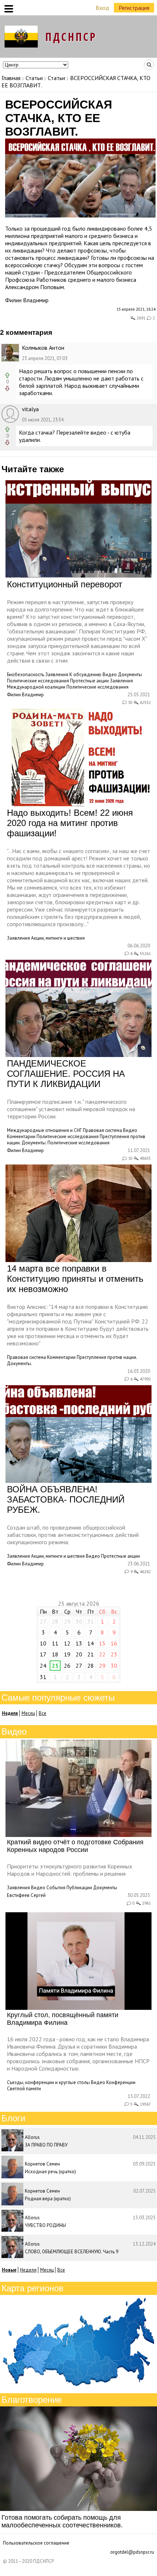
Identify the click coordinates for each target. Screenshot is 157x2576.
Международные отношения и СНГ (44, 1130)
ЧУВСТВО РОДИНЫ (45, 2225)
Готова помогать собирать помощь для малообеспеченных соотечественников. (62, 2521)
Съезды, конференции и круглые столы (48, 2082)
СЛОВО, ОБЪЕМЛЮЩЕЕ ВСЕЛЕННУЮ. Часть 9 (72, 2252)
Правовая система (102, 1130)
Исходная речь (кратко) (50, 2172)
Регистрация (134, 8)
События (56, 1888)
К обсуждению (85, 675)
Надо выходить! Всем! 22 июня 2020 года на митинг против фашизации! (70, 823)
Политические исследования (38, 681)
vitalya (30, 409)
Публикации (79, 1888)
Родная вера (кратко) (48, 2199)
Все (43, 1713)
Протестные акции (89, 681)
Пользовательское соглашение (36, 2543)
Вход (102, 8)
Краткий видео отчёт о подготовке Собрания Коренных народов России (75, 1846)
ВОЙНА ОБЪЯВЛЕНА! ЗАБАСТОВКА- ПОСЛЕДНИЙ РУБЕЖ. (66, 1499)
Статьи (34, 78)
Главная (11, 78)
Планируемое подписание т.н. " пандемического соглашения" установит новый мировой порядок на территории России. (71, 1109)
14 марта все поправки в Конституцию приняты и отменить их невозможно (75, 1279)
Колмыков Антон (43, 348)
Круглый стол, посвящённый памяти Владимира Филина (63, 2019)
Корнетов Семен (42, 2164)
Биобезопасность (26, 675)
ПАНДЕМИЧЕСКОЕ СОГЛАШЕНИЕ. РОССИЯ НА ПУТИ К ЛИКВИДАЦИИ (66, 1074)
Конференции (121, 2082)
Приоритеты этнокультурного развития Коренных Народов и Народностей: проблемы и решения (70, 1870)
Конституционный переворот (65, 584)
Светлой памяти (24, 2089)
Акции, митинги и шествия (58, 938)
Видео (110, 675)
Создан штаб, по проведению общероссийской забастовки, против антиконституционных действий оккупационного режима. (73, 1535)
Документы (130, 675)
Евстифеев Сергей (26, 1895)
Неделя (28, 2270)
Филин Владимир (27, 300)
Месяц (28, 1713)
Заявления (57, 675)
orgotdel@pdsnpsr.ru (132, 2552)
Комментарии (21, 1137)
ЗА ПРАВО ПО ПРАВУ (46, 2145)
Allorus (32, 2137)
